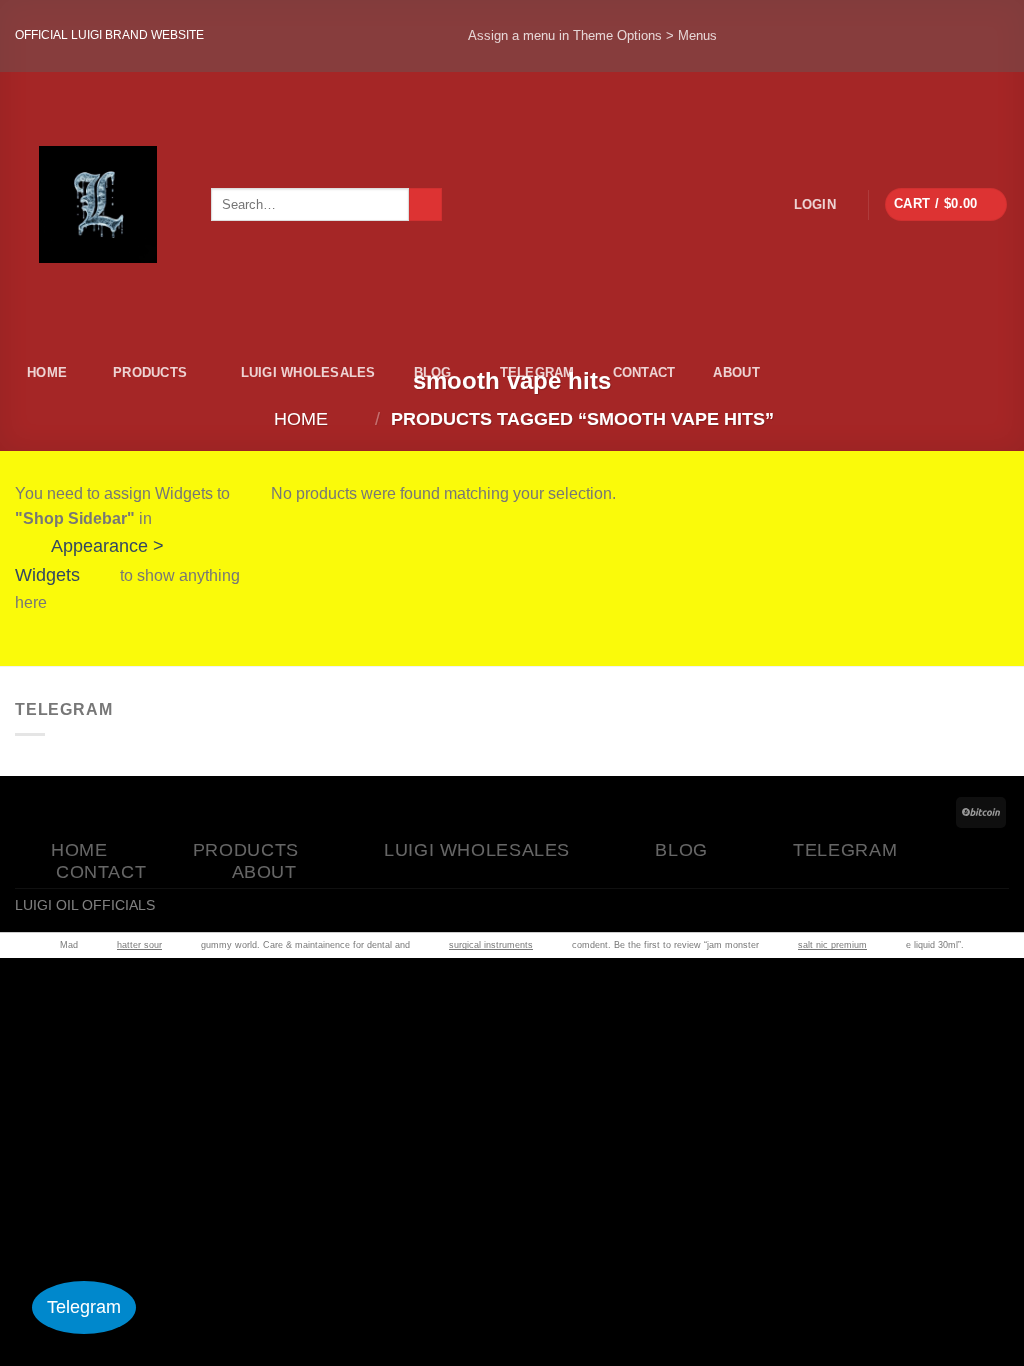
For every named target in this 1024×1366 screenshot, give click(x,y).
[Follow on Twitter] (908, 36)
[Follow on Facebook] (774, 36)
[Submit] (425, 205)
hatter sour (139, 945)
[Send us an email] (975, 36)
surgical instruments (491, 945)
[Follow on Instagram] (841, 36)
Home (47, 372)
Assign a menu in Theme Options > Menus (592, 35)
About (736, 372)
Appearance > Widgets (89, 560)
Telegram (537, 372)
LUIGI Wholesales (308, 372)
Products (150, 372)
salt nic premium (832, 945)
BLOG (433, 372)
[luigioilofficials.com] (98, 204)
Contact (644, 372)
